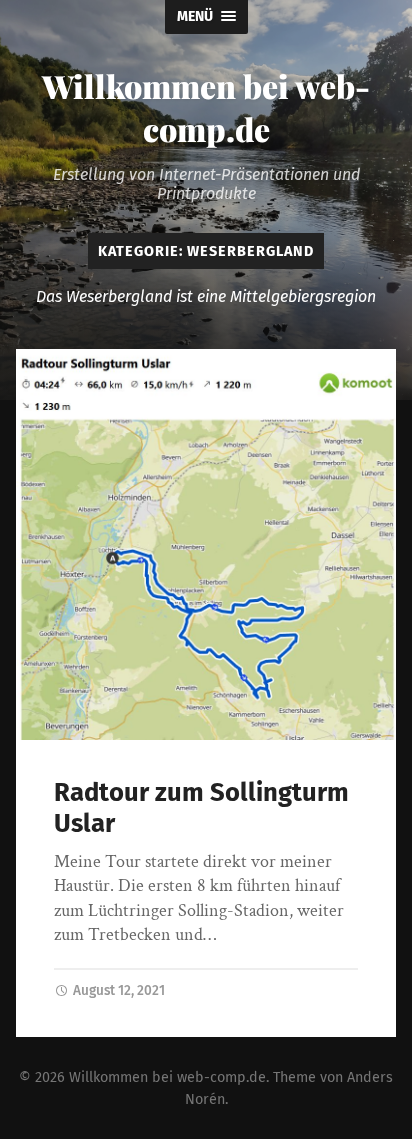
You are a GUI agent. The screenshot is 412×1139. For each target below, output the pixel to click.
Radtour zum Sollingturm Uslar (201, 808)
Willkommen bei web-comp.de (206, 107)
